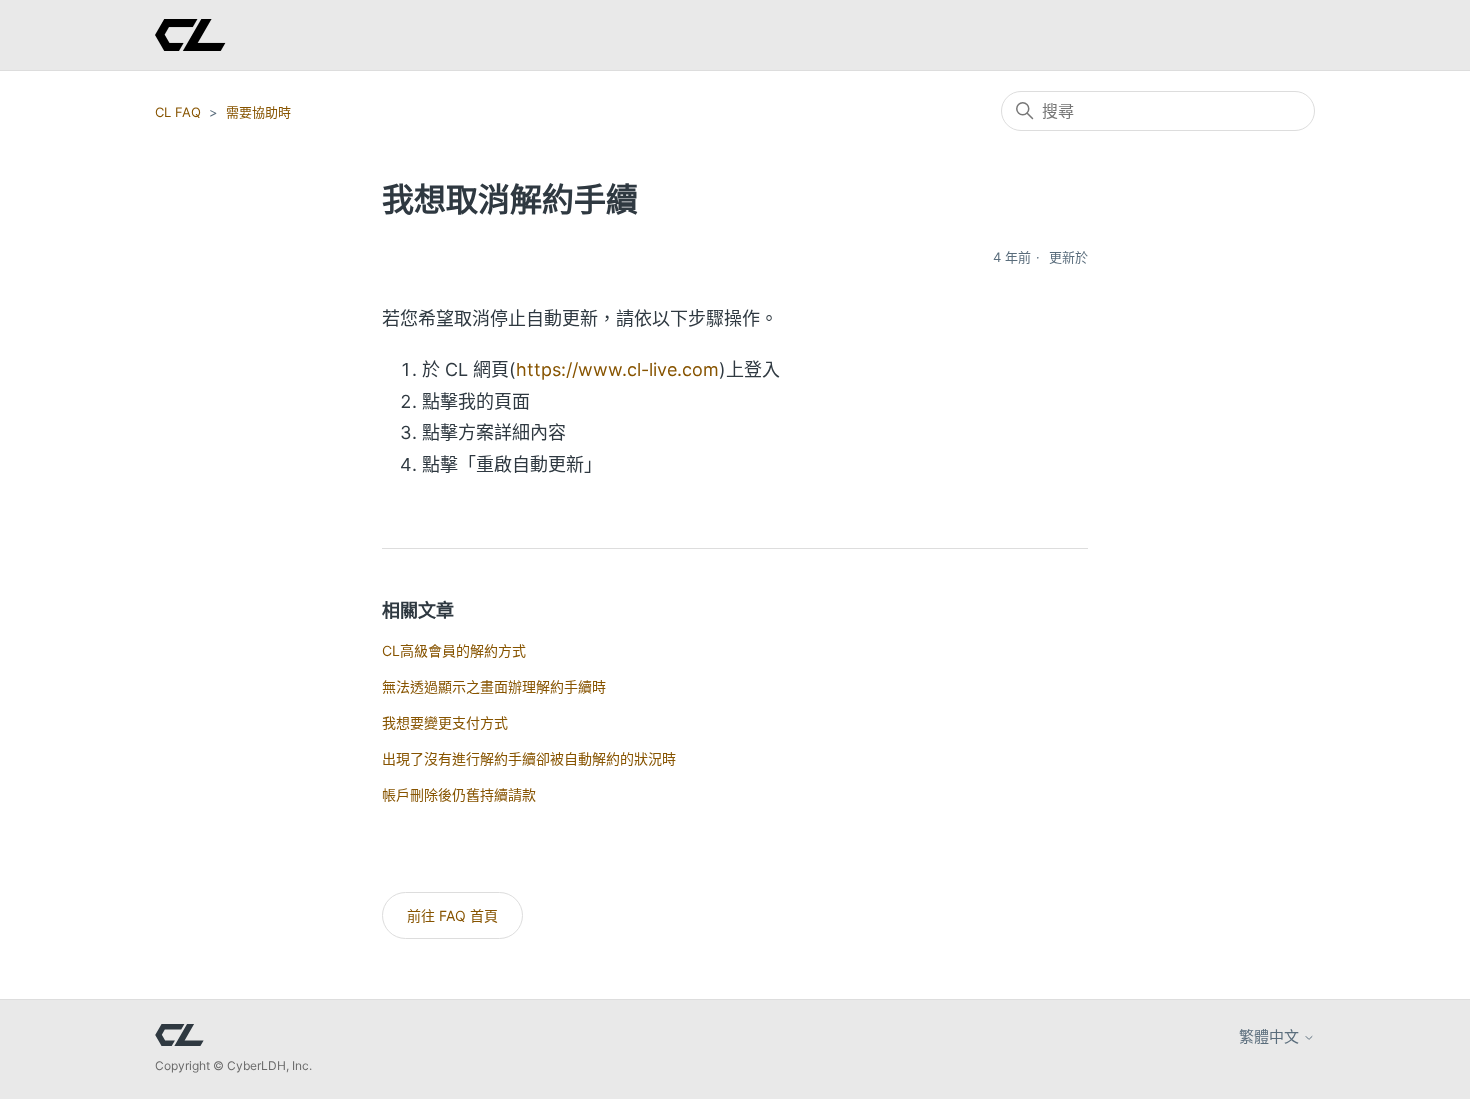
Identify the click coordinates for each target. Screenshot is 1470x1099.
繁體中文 (1271, 1036)
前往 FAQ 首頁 (452, 915)
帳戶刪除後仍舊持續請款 (459, 794)
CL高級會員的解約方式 (454, 650)
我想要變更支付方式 (445, 722)
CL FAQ (178, 112)
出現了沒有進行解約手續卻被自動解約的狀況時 (529, 758)
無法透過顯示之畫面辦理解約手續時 (494, 686)
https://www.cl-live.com (617, 369)
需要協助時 (258, 112)
